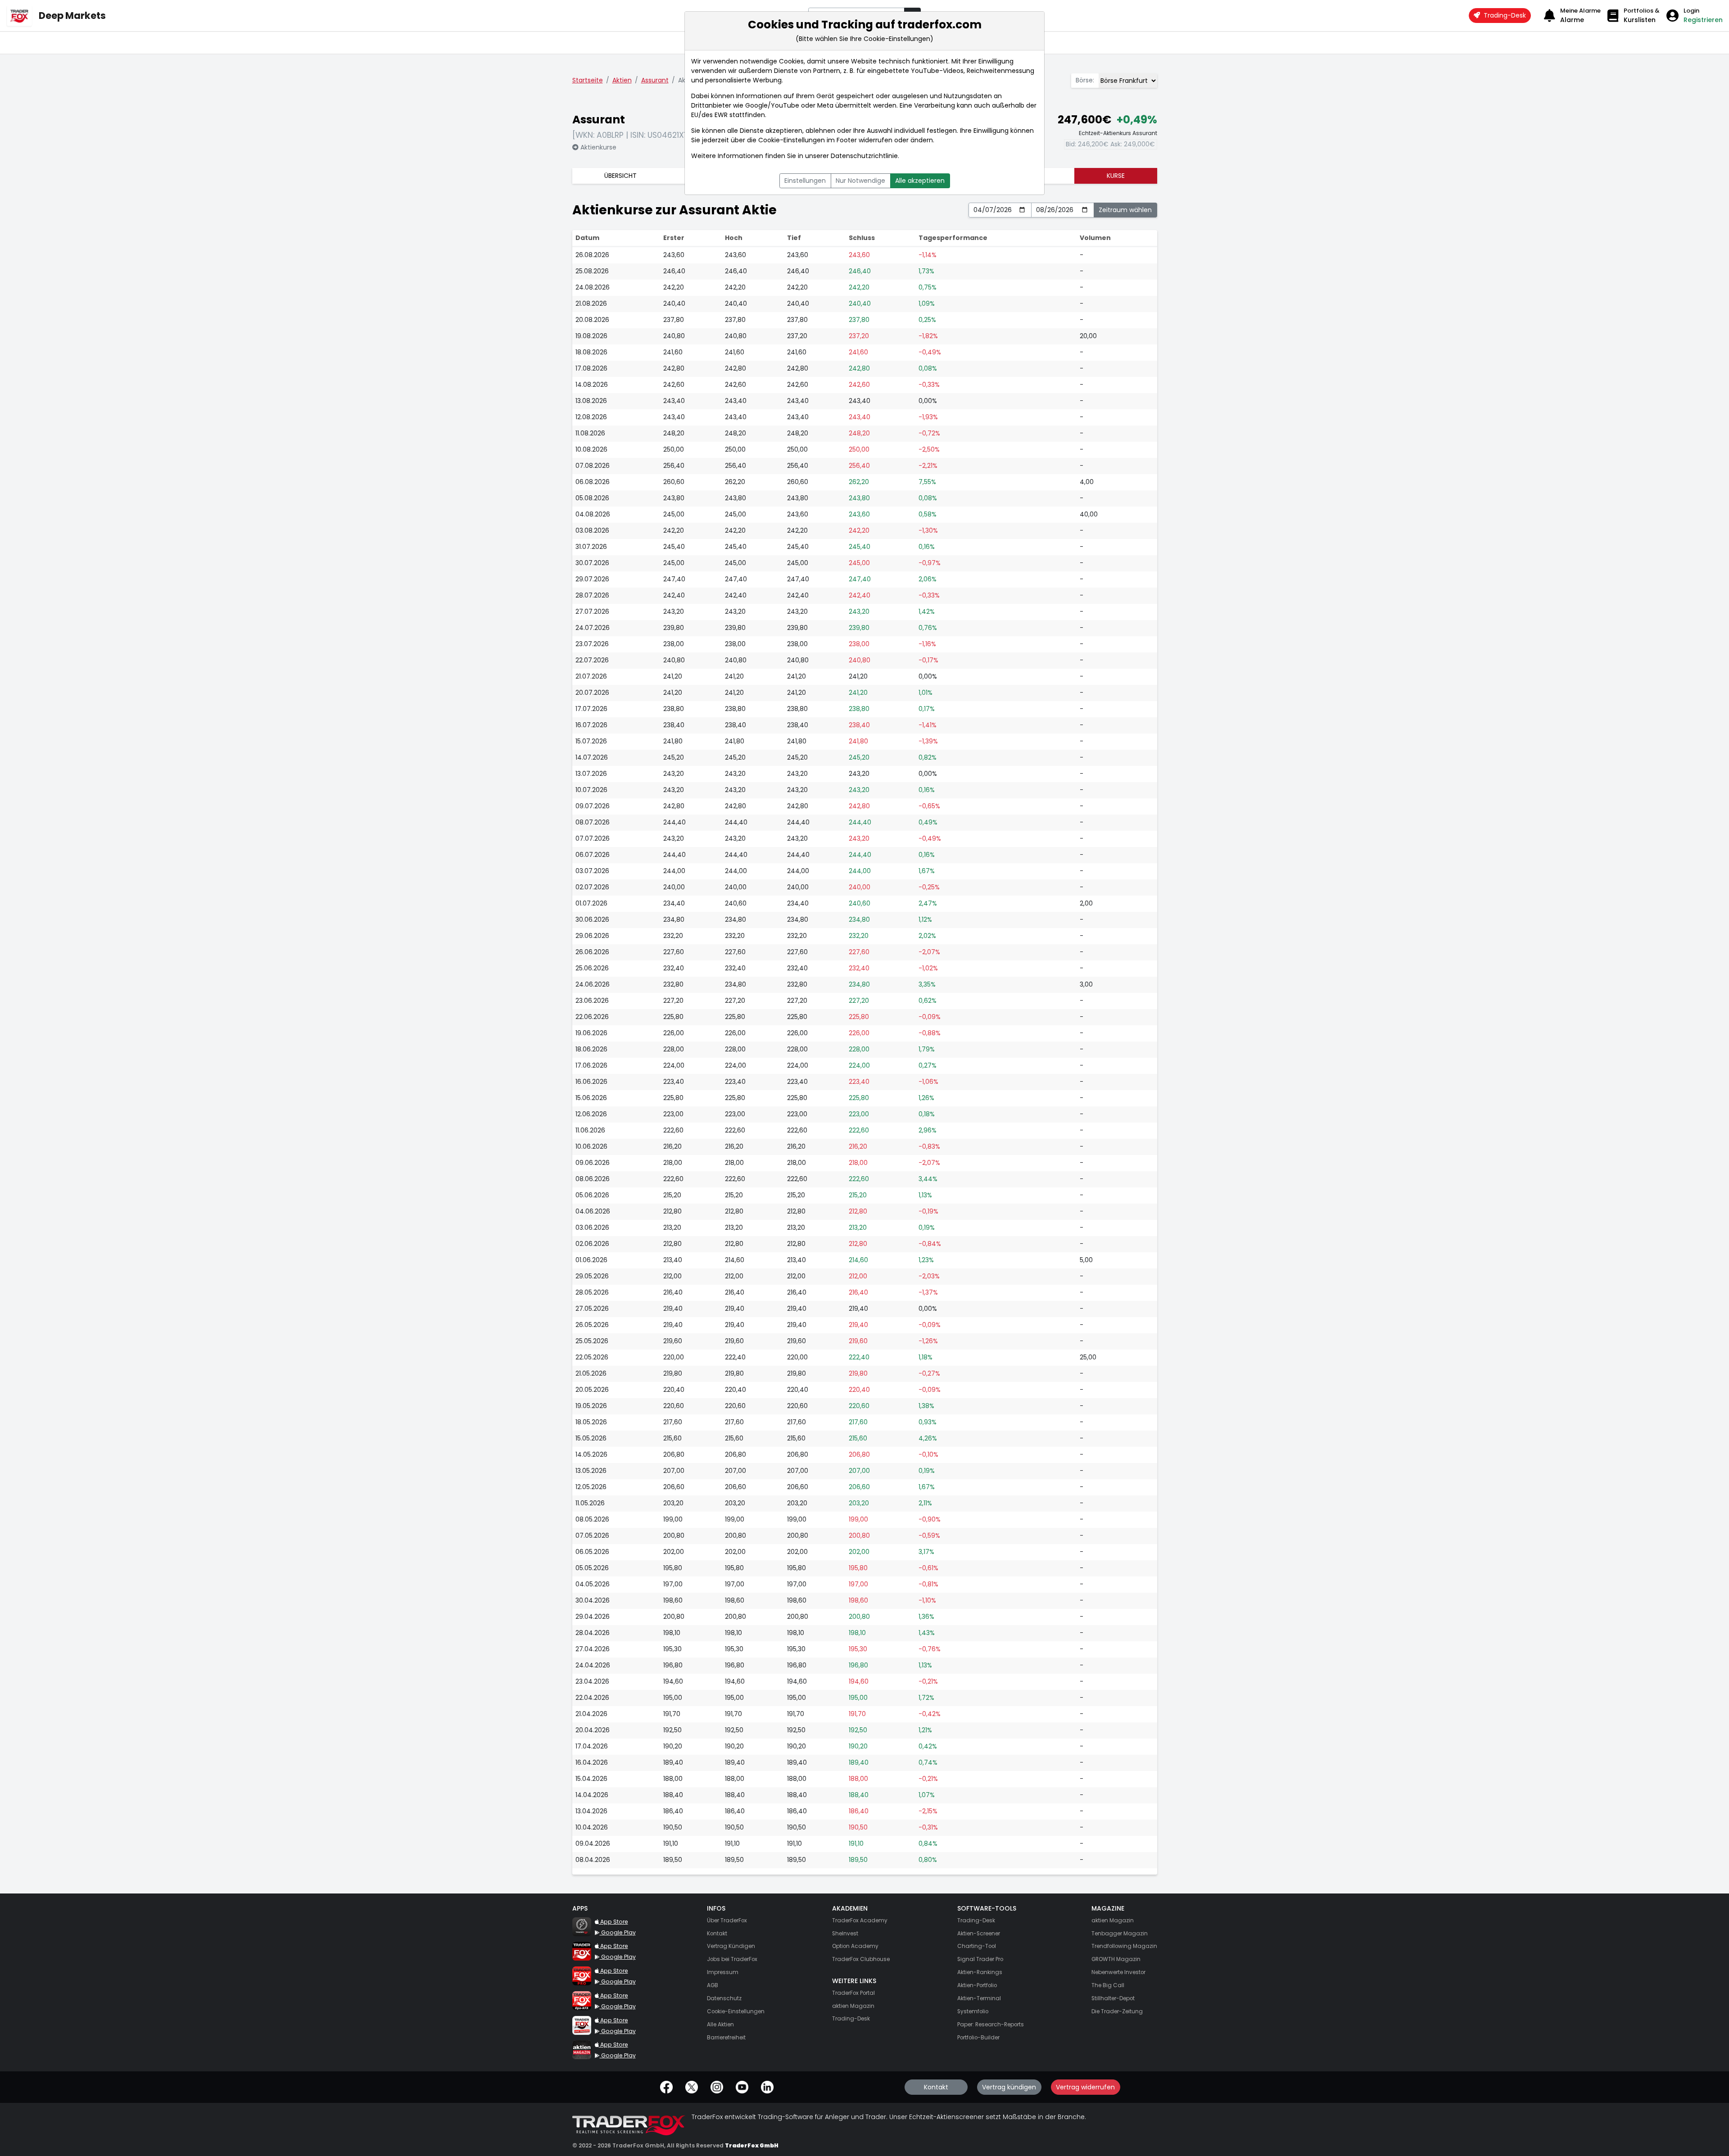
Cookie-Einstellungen (792, 140)
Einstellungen (805, 181)
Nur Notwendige (860, 181)
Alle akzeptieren (920, 181)
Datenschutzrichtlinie (864, 156)
